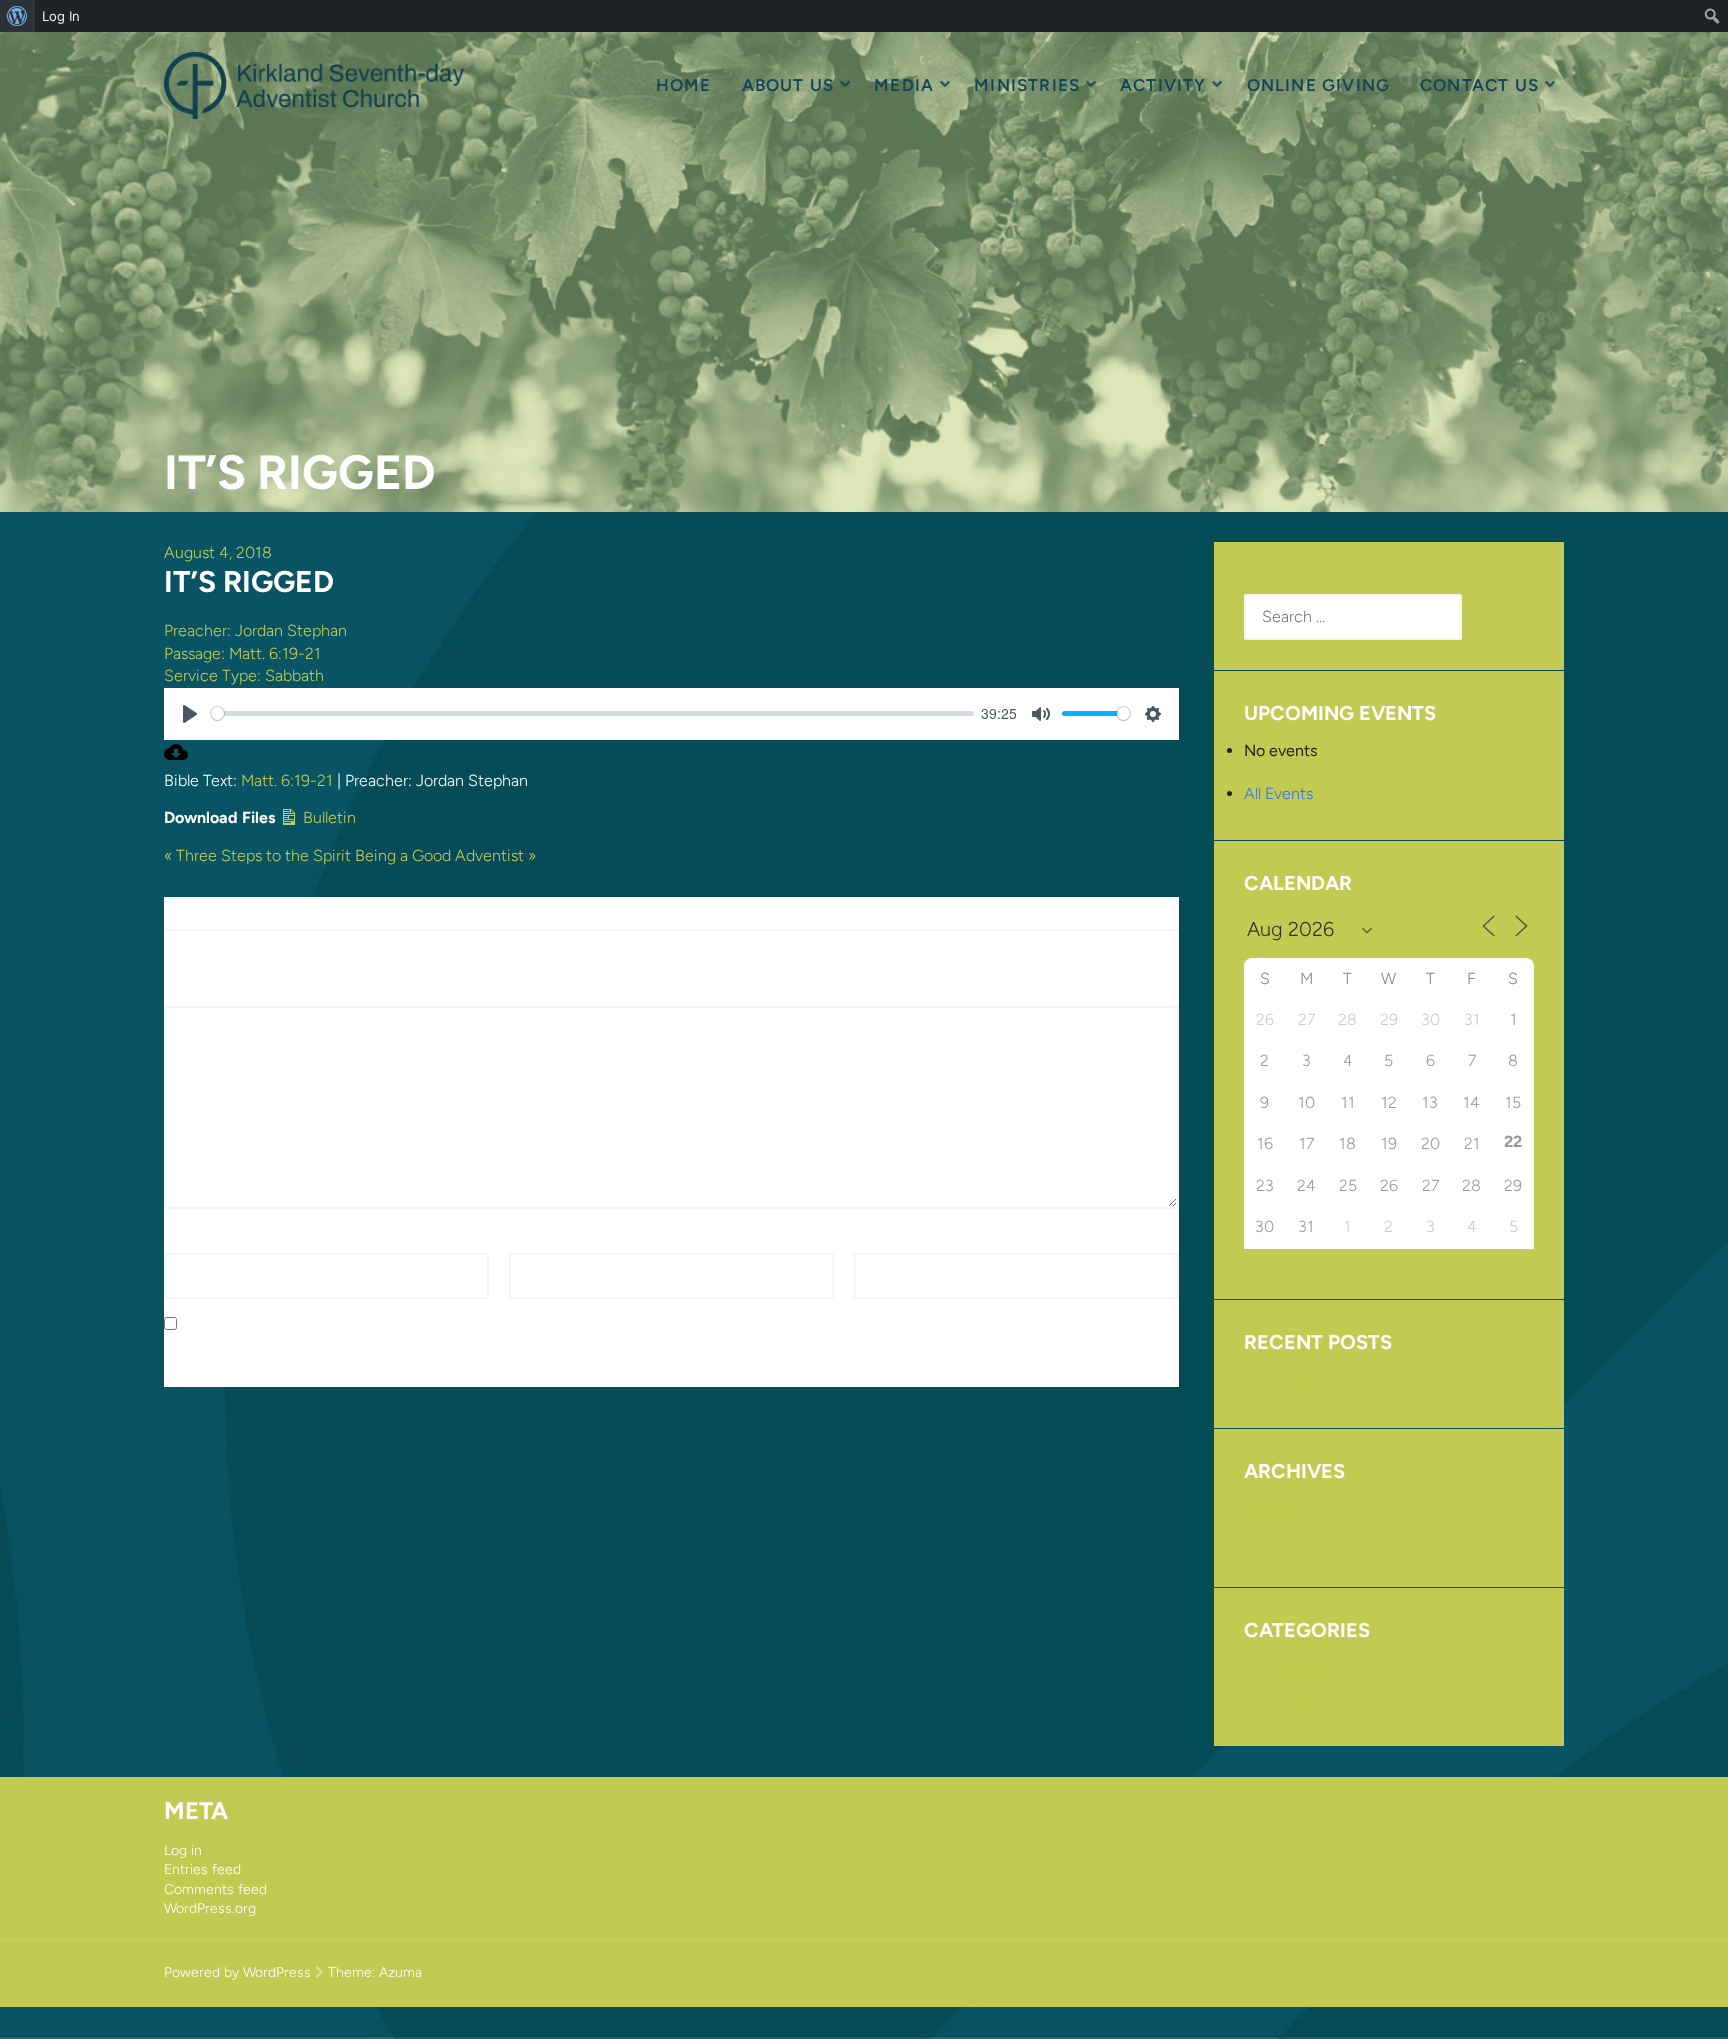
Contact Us (1479, 85)
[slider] (592, 713)
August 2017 (1288, 1508)
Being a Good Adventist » (445, 855)
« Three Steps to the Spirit (257, 855)
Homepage (1283, 1667)
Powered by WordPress (237, 1972)
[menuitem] (17, 16)
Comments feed (215, 1889)
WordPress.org (210, 1908)
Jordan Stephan (291, 630)
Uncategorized (1296, 1697)
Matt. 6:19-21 (275, 653)
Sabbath (294, 675)
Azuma (400, 1972)
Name (191, 1241)
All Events (1278, 793)
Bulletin (327, 817)
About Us (788, 85)
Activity (1163, 85)
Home (684, 85)
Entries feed (202, 1869)
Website (883, 1241)
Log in (183, 1850)
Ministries (1027, 85)
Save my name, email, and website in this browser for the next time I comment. (467, 1324)
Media (904, 85)
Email (533, 1241)
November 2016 (1300, 1538)
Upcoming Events (1306, 1379)
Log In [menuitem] (61, 16)
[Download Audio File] (176, 758)
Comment (205, 994)
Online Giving (1318, 85)
